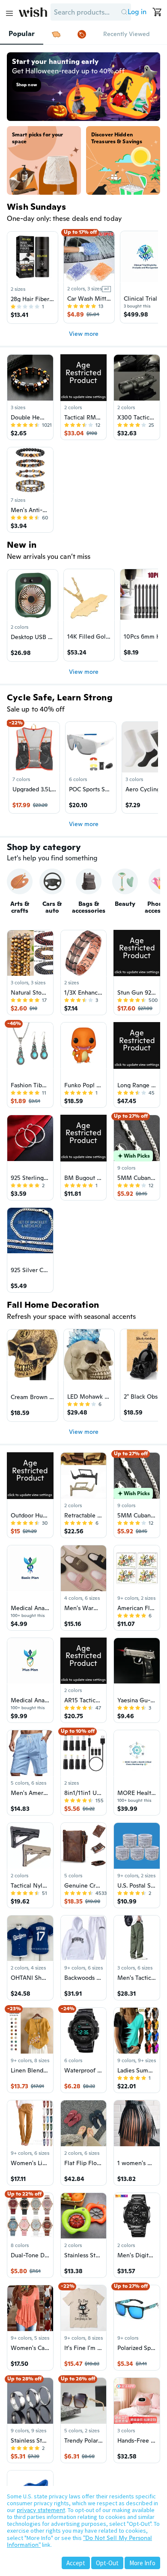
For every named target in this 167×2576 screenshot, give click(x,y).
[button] (124, 12)
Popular (22, 34)
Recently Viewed (126, 34)
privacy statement (41, 2510)
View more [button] (84, 334)
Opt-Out (107, 2563)
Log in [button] (137, 12)
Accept (76, 2563)
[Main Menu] (9, 13)
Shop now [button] (27, 85)
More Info (142, 2563)
